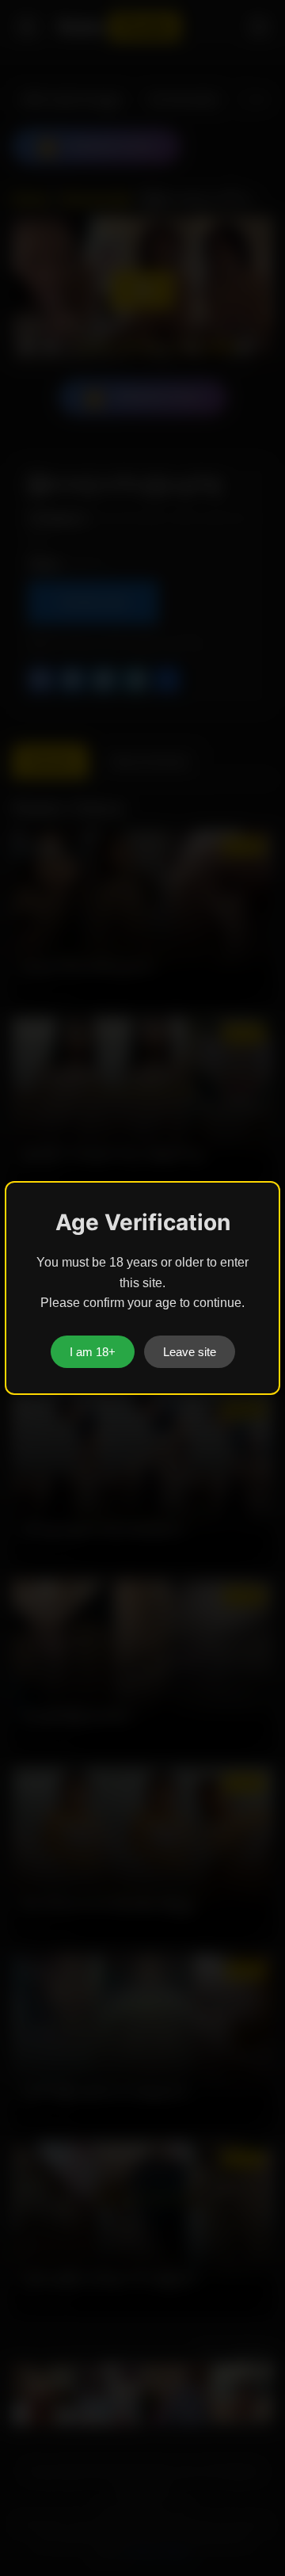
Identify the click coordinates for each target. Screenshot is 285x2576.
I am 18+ (93, 1352)
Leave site (190, 1352)
